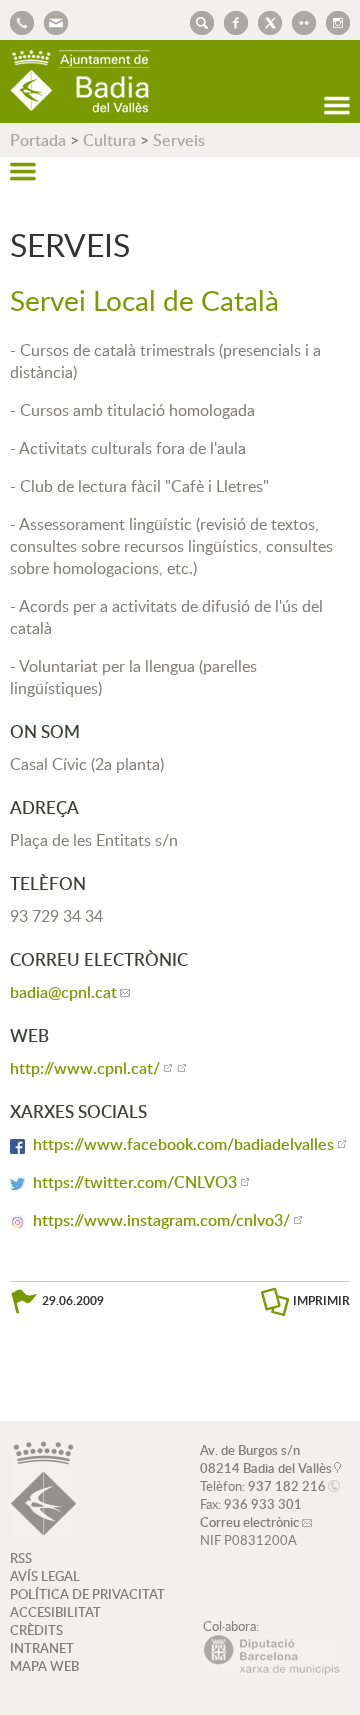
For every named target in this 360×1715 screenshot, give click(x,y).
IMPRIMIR (321, 1300)
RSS (21, 1558)
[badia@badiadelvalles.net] (51, 21)
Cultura (109, 140)
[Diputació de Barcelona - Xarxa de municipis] (271, 1670)
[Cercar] (197, 21)
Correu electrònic (249, 1522)
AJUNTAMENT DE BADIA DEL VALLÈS (80, 81)
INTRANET (42, 1648)
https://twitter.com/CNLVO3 (135, 1182)
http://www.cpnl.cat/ (85, 1068)
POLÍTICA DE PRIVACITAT (87, 1594)
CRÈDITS (36, 1630)
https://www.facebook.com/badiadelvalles (183, 1144)
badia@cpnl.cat (63, 992)
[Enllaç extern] (181, 1068)
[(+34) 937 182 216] (22, 21)
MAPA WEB (44, 1666)
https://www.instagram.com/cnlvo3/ (161, 1220)
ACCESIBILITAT (55, 1612)
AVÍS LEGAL (45, 1576)
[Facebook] (231, 21)
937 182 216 (287, 1486)
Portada (38, 140)
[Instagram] (333, 21)
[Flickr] (299, 21)
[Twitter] (265, 21)
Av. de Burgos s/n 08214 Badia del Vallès (266, 1459)
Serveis (179, 140)
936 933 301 (263, 1504)
